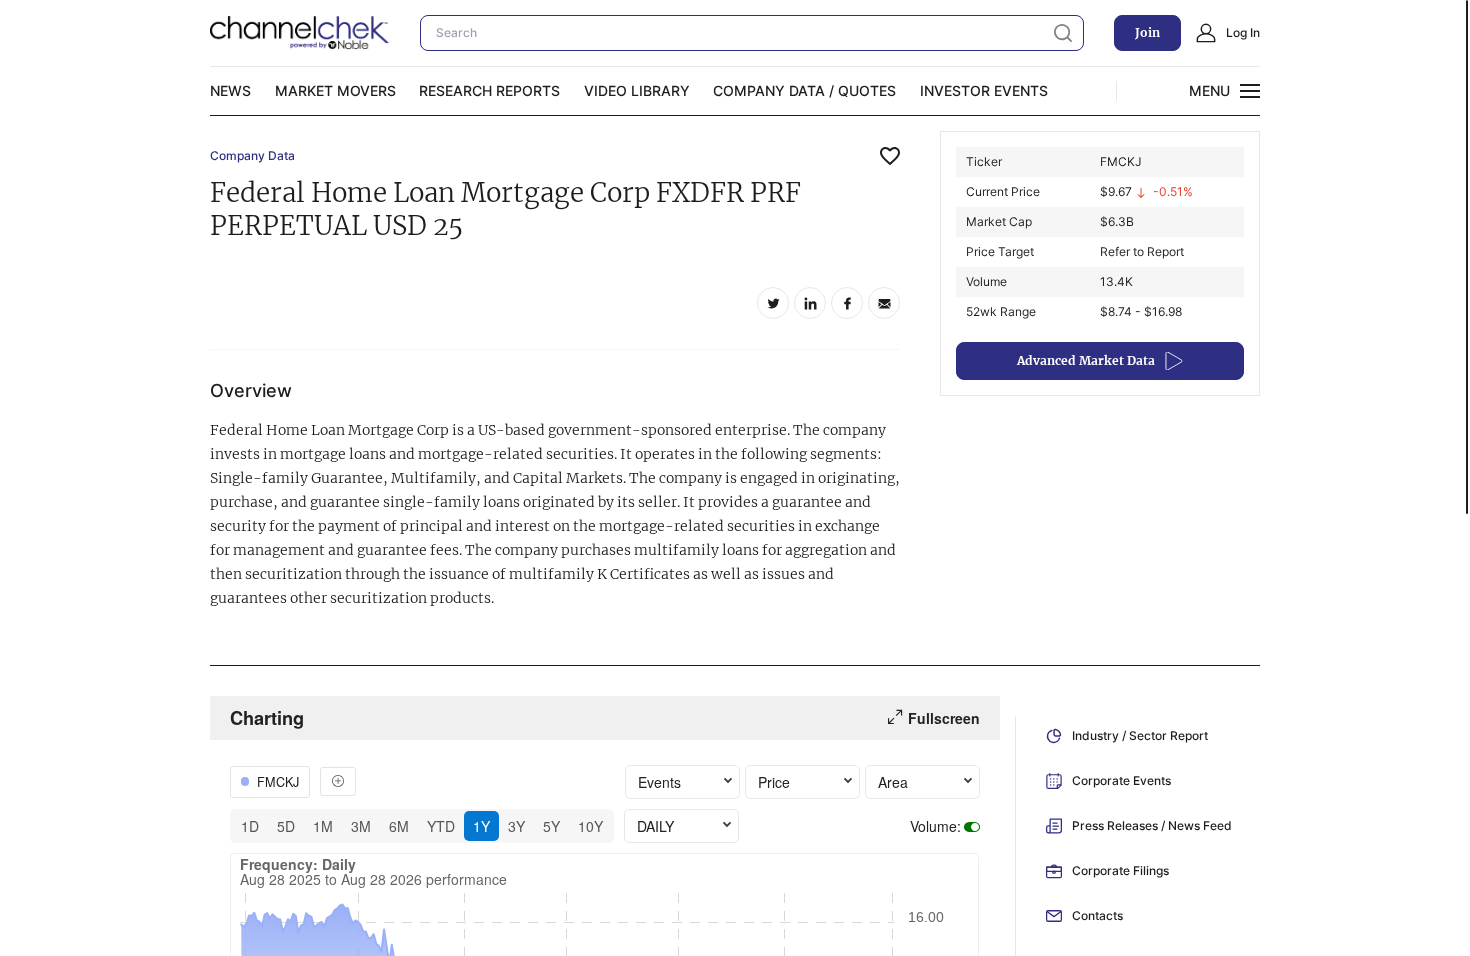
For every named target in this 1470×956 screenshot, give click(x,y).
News (230, 90)
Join (1147, 32)
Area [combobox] (893, 782)
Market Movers (335, 90)
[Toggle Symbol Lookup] (338, 781)
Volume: (935, 826)
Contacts (1097, 915)
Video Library (637, 90)
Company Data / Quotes (804, 90)
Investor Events (984, 90)
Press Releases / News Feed (1152, 825)
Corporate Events (1121, 780)
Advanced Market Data (1086, 360)
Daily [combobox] (655, 826)
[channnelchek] (300, 33)
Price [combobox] (774, 782)
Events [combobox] (659, 782)
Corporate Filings (1120, 870)
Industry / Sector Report (1140, 735)
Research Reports (489, 90)
